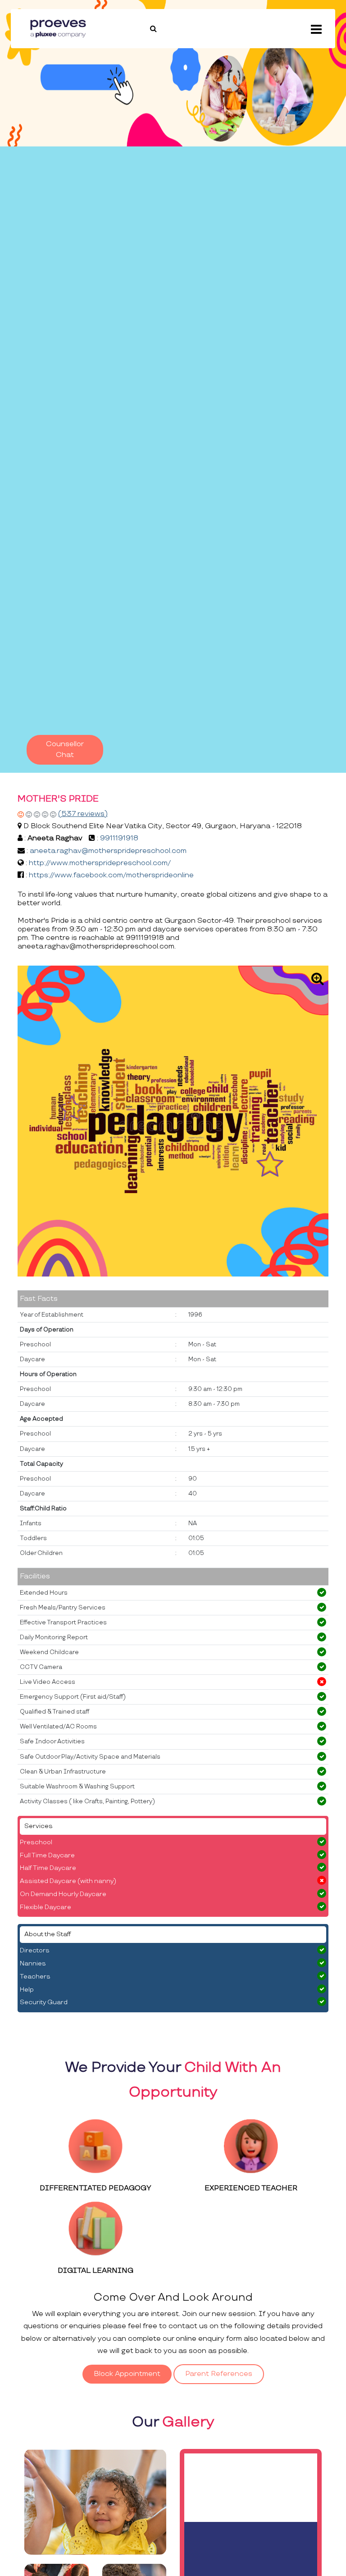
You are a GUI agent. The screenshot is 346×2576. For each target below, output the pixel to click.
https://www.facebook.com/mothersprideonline (111, 875)
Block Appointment (127, 2374)
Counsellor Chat (65, 750)
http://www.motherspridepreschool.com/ (100, 863)
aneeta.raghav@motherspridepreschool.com (108, 851)
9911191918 (119, 838)
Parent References (219, 2374)
